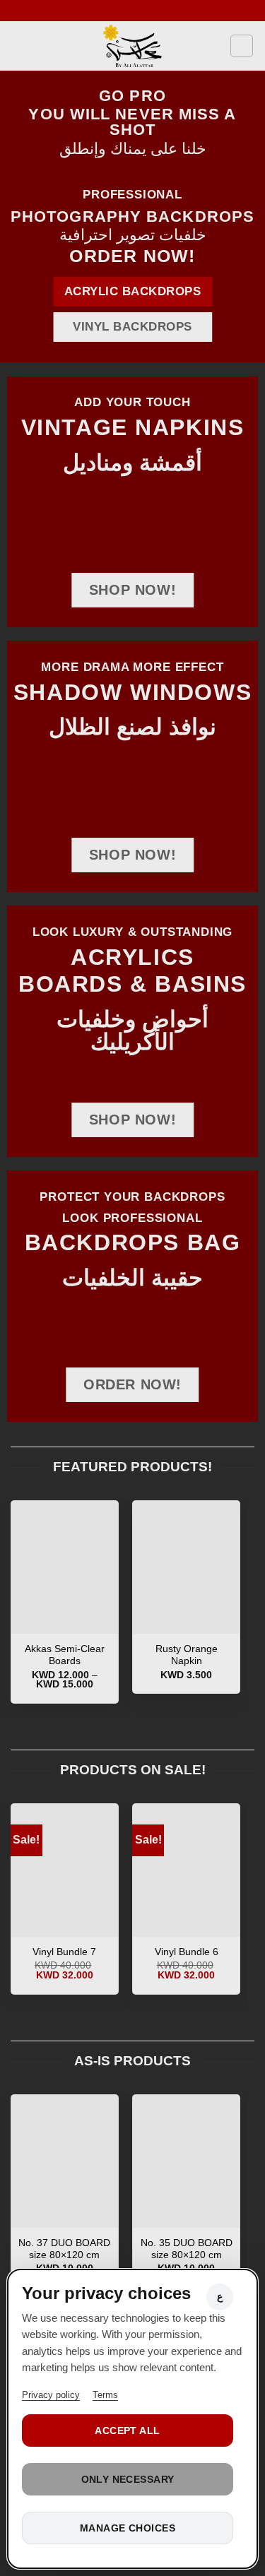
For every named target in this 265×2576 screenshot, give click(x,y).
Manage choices (128, 2528)
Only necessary (128, 2479)
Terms (105, 2395)
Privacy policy (51, 2395)
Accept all (127, 2430)
